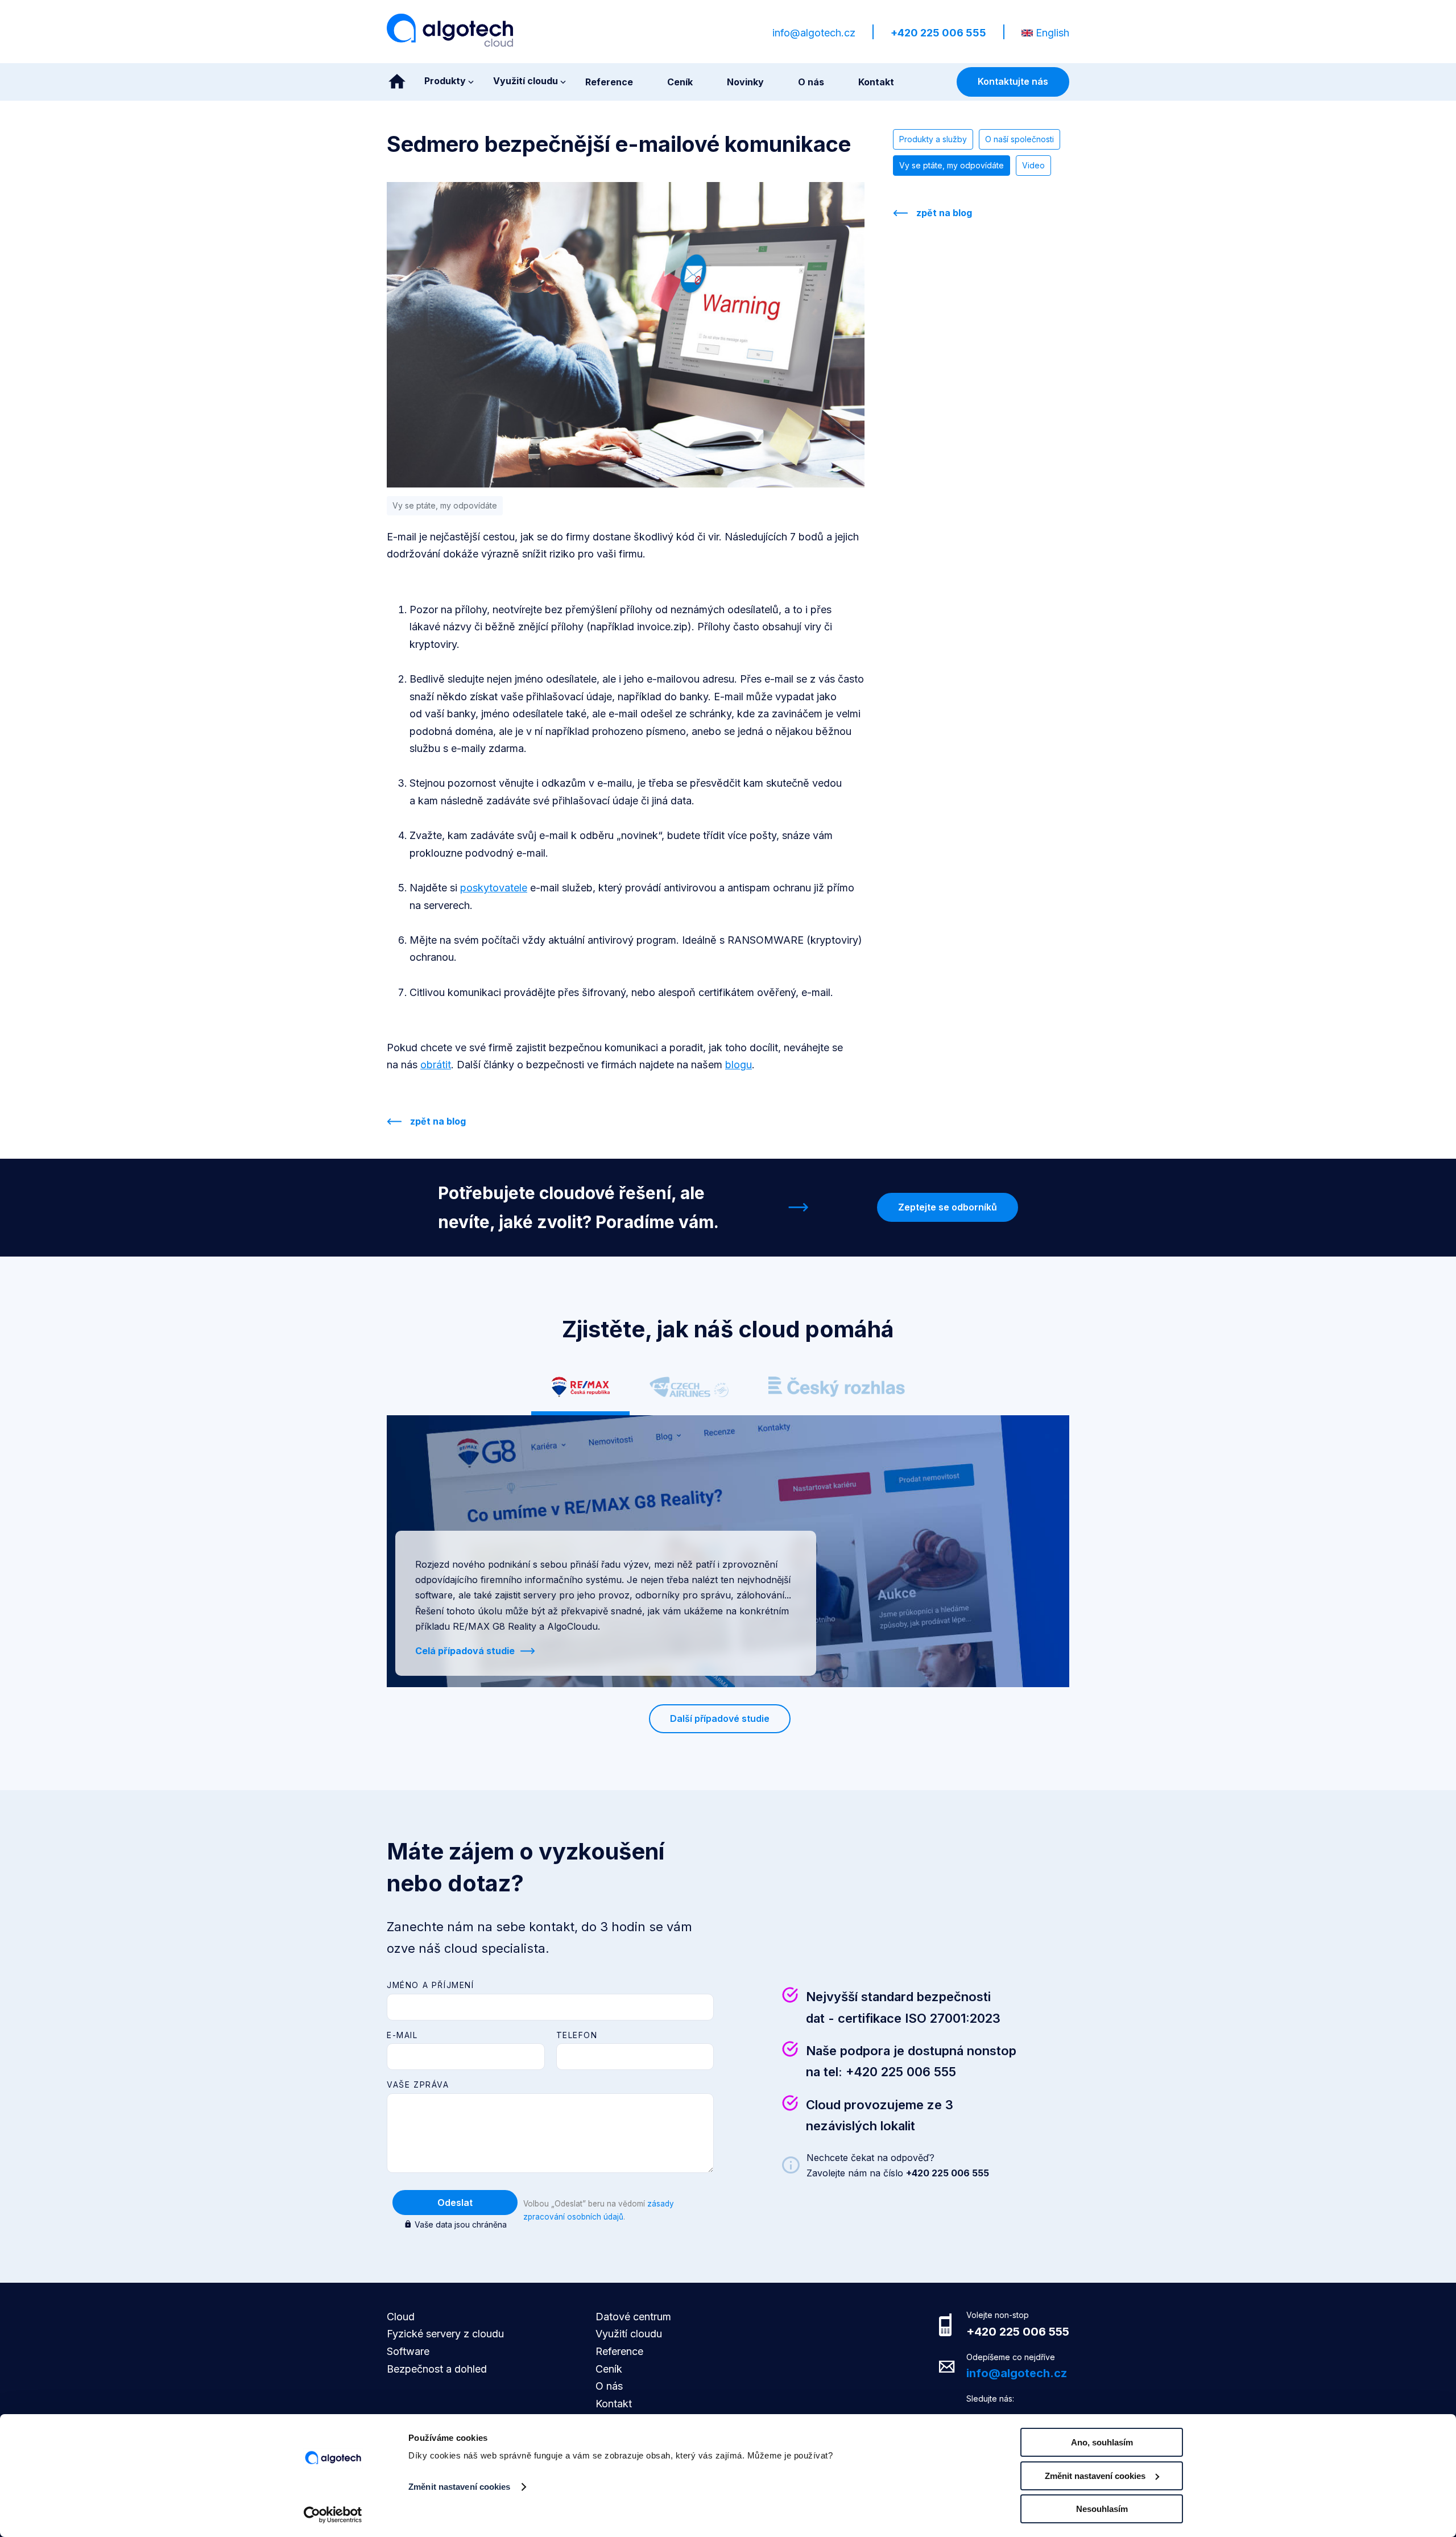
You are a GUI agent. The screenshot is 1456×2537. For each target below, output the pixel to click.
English (1052, 33)
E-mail (402, 2035)
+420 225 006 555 (938, 33)
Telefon (577, 2035)
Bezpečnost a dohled (437, 2369)
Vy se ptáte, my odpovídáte (952, 165)
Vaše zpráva (418, 2084)
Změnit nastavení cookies (459, 2487)
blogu (739, 1065)
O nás (609, 2386)
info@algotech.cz (814, 33)
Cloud (401, 2317)
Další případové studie (720, 1718)
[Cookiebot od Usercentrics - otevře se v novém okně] (333, 2515)
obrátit (436, 1065)
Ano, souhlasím (1102, 2442)
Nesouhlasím (1102, 2509)
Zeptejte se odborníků (948, 1207)
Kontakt (614, 2404)
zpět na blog (438, 1121)
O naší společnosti (1019, 139)
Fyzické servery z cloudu (445, 2334)
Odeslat (455, 2203)
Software (408, 2351)
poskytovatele (494, 888)
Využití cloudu (629, 2334)
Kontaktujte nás (1013, 81)
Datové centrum (633, 2317)
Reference (619, 2351)
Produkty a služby (933, 139)
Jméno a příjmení (431, 1985)
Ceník (609, 2369)
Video (1033, 165)
